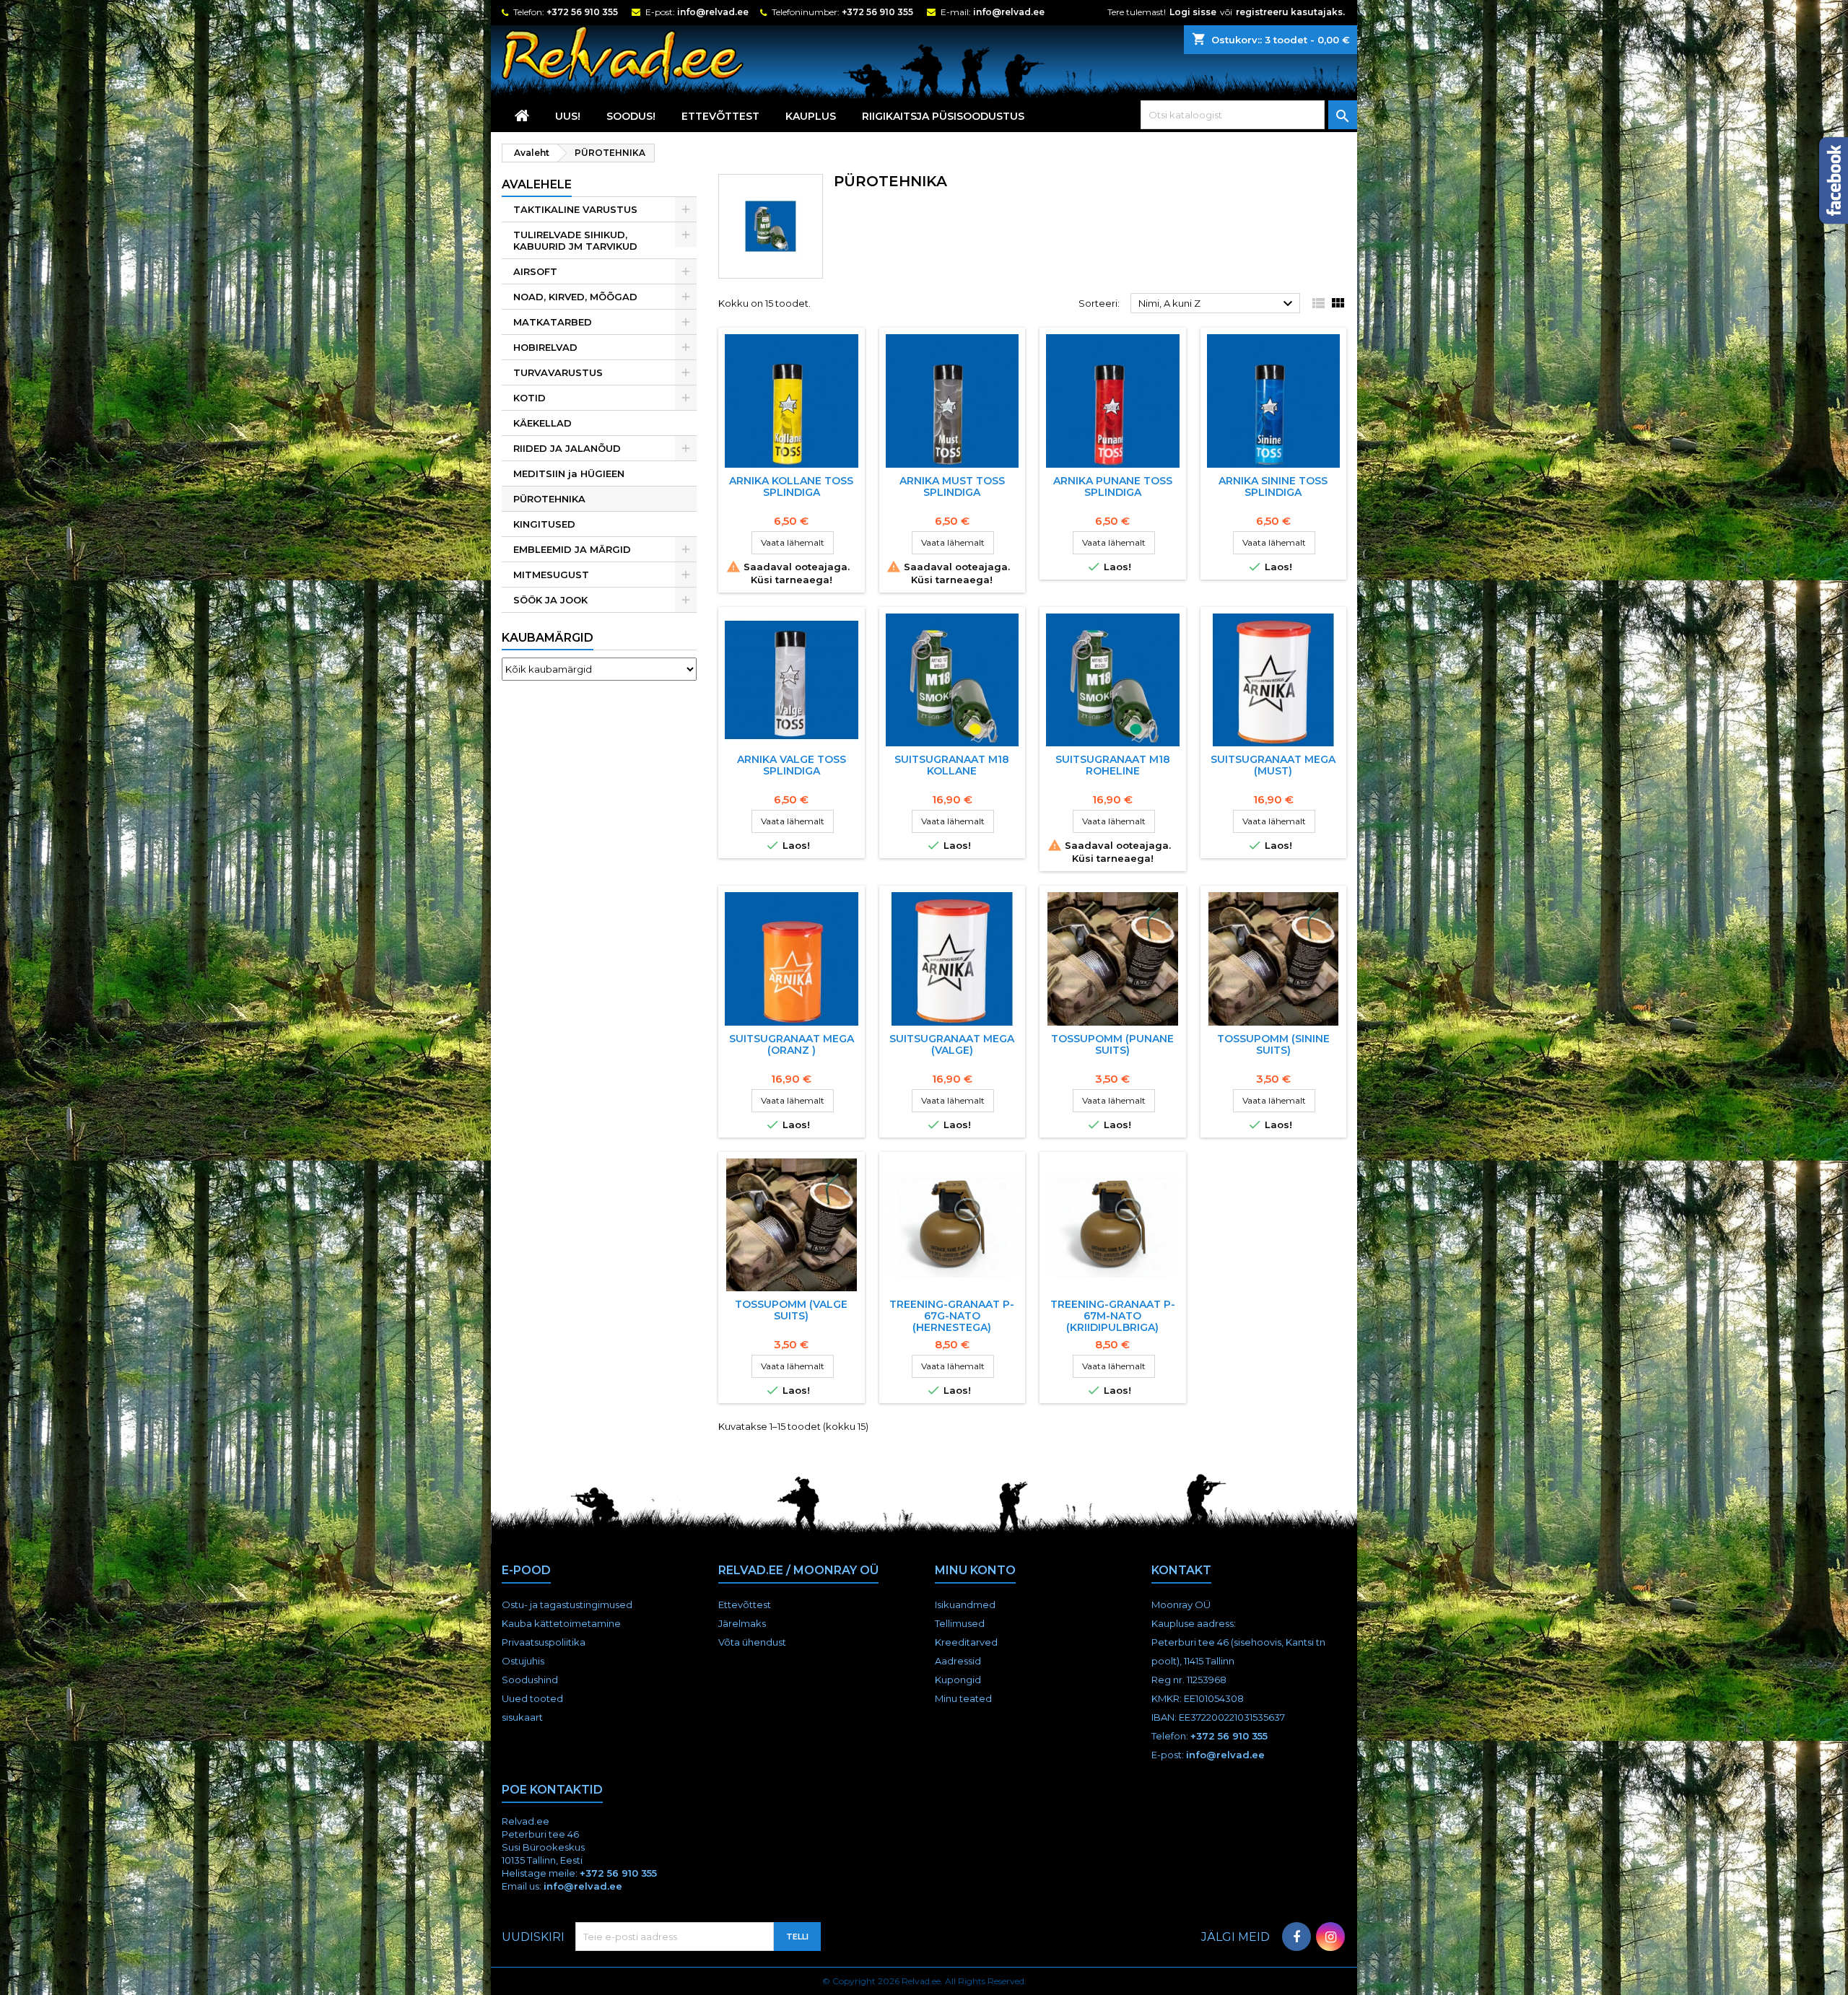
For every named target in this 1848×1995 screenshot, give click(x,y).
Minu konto (975, 1570)
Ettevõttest (720, 116)
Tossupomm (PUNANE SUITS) (1112, 1044)
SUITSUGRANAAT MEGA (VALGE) (952, 1044)
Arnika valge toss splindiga (792, 765)
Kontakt (1181, 1570)
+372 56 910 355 (582, 12)
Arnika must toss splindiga (952, 486)
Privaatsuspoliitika (544, 1642)
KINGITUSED (544, 524)
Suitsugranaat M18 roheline (1113, 765)
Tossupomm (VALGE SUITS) (791, 1310)
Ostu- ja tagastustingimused (567, 1605)
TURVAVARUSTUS (558, 372)
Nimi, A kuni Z (1217, 304)
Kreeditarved (966, 1642)
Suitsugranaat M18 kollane (952, 765)
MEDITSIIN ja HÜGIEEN (569, 473)
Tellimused (960, 1623)
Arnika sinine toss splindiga (1273, 486)
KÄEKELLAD (542, 423)
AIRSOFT (535, 271)
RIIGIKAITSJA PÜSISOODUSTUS (943, 116)
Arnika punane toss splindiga (1113, 486)
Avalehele (537, 184)
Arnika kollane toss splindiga (791, 486)
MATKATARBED (553, 322)
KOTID (529, 398)
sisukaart (522, 1717)
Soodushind (530, 1680)
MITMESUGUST (551, 575)
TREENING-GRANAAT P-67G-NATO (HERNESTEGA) (952, 1316)
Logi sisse (1193, 12)
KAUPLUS (811, 116)
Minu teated (963, 1698)
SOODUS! (631, 116)
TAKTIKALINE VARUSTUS (575, 209)
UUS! (568, 116)
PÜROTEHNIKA (549, 499)
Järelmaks (742, 1623)
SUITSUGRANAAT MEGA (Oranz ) (792, 1044)
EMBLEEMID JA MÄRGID (572, 549)
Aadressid (958, 1661)
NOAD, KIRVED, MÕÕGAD (575, 297)
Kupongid (958, 1680)
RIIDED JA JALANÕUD (567, 448)
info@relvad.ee (713, 12)
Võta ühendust (752, 1642)
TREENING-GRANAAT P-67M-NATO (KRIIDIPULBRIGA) (1113, 1316)
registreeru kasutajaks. (1290, 12)
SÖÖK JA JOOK (550, 600)
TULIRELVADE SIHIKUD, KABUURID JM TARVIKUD (575, 240)
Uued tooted (532, 1698)
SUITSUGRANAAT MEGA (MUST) (1273, 765)
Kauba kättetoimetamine (561, 1623)
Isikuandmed (965, 1605)
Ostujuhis (523, 1661)
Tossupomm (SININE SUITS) (1273, 1044)
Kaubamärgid (548, 638)
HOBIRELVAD (545, 347)
